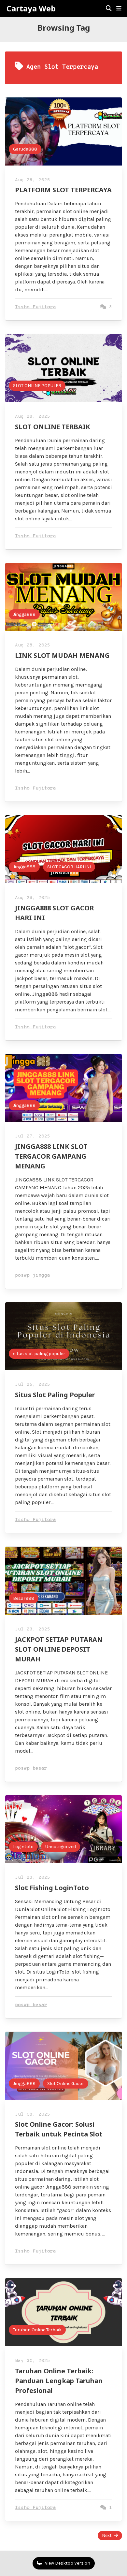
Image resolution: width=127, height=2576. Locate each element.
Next (107, 2535)
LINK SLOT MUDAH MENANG (62, 655)
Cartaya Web (31, 8)
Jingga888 (24, 614)
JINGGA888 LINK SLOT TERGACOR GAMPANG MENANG (51, 1156)
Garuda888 (25, 149)
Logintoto (23, 1847)
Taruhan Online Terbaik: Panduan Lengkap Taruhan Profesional (59, 2381)
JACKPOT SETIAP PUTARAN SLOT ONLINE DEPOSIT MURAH (59, 1649)
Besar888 (24, 1598)
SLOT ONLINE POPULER (37, 386)
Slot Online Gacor (66, 2084)
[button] (119, 8)
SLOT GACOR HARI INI (69, 867)
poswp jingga (33, 1275)
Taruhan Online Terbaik (37, 2330)
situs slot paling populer (39, 1354)
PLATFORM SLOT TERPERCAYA (63, 190)
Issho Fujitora (35, 307)
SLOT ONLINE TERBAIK (53, 427)
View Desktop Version (67, 2563)
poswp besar (31, 1768)
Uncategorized (61, 1847)
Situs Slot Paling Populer (55, 1395)
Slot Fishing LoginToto (52, 1888)
